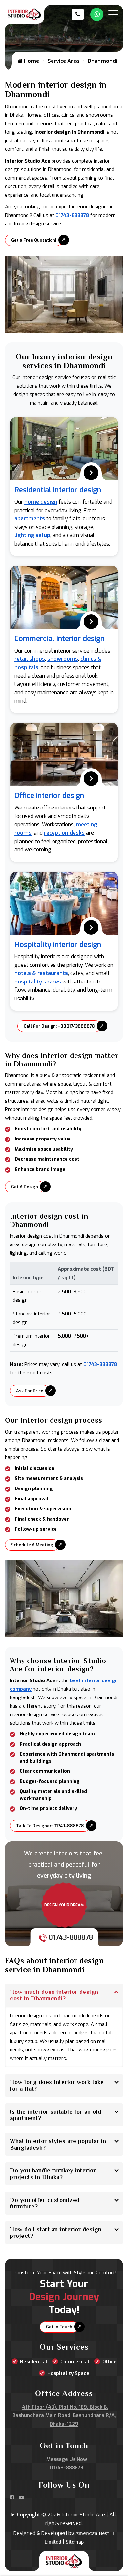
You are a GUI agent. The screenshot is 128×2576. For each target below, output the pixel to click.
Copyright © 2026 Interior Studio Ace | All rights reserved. (67, 2519)
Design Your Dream (64, 1905)
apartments (30, 519)
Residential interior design (58, 490)
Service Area (63, 61)
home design (41, 502)
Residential (34, 2362)
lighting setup (32, 535)
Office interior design (49, 796)
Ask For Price (30, 1391)
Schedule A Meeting (32, 1545)
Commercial (75, 2362)
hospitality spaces (38, 982)
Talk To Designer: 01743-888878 (50, 1826)
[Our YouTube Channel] (21, 2498)
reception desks (64, 833)
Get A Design (25, 1187)
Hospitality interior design (58, 944)
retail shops (30, 659)
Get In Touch (59, 2327)
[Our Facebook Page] (12, 2498)
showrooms (63, 659)
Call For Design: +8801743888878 (59, 1026)
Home (31, 61)
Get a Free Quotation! (34, 240)
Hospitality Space (68, 2373)
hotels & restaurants (41, 973)
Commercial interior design (59, 639)
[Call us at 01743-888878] (79, 14)
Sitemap (75, 2542)
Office (109, 2362)
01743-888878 (72, 215)
